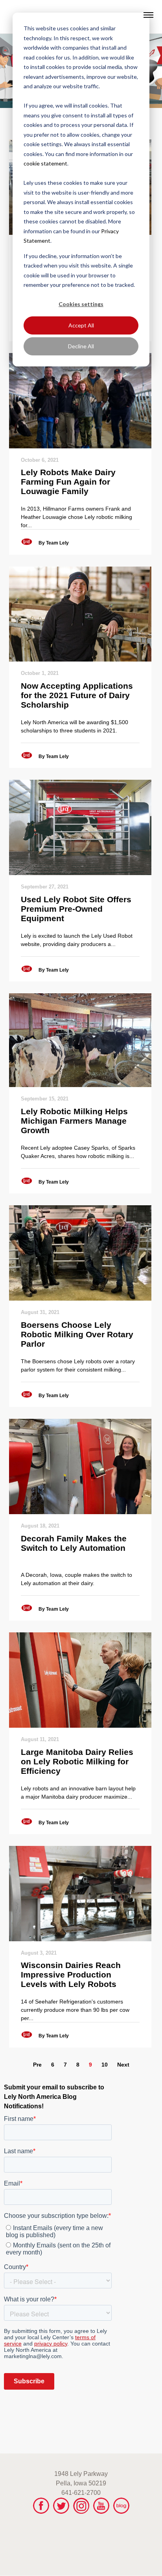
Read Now (80, 401)
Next (123, 2065)
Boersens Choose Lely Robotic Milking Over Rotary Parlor (77, 1334)
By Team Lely (54, 543)
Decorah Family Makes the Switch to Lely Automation (74, 1543)
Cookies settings (81, 304)
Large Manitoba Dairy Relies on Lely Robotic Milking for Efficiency (77, 1761)
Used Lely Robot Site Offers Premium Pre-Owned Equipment (76, 909)
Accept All (81, 325)
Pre (37, 2065)
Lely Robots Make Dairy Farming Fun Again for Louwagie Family (68, 482)
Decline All (81, 346)
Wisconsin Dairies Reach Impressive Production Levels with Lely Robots (71, 1975)
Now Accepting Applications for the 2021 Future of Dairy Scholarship (77, 695)
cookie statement (45, 163)
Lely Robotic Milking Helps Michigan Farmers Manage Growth (74, 1121)
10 (105, 2065)
